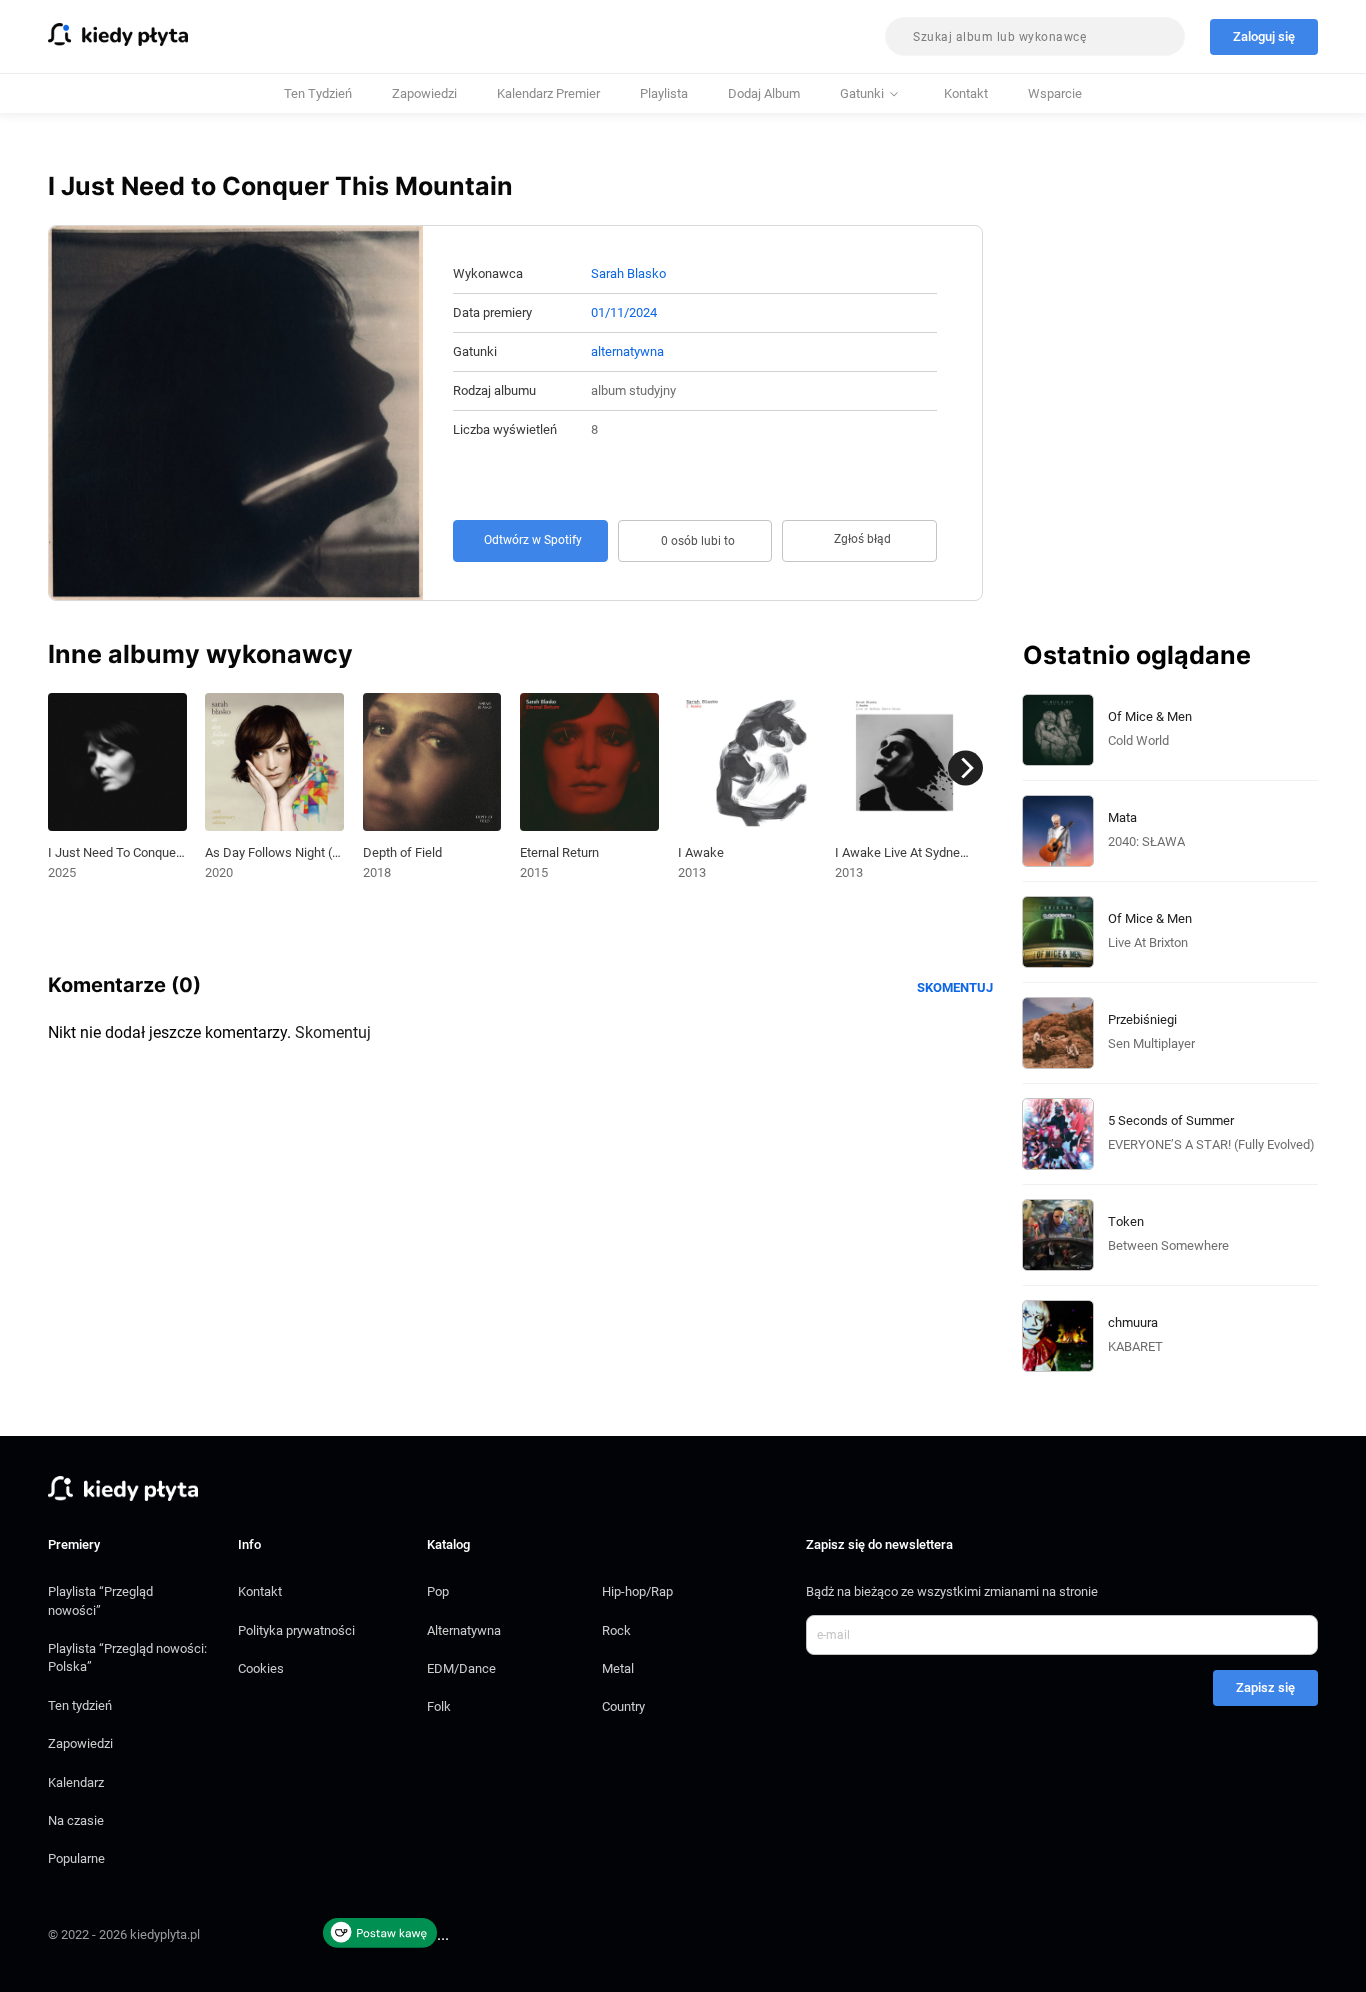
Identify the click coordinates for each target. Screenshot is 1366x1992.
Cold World (1138, 740)
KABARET (1135, 1346)
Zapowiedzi (424, 93)
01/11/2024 (624, 312)
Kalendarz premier (548, 93)
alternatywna (627, 351)
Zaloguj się (1264, 36)
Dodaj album (764, 93)
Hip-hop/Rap (637, 1591)
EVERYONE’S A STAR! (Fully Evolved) (1211, 1144)
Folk (439, 1706)
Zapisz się (1265, 1687)
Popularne (76, 1858)
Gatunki (862, 93)
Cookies (261, 1668)
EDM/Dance (461, 1668)
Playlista (664, 93)
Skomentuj (955, 987)
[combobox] (1035, 36)
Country (623, 1706)
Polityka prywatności (296, 1630)
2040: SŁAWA (1146, 841)
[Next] (965, 768)
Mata (1122, 817)
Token (1126, 1221)
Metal (618, 1668)
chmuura (1133, 1322)
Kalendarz (76, 1782)
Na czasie (76, 1820)
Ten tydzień (318, 93)
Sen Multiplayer (1151, 1043)
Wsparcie (1055, 93)
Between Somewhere (1168, 1245)
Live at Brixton (1148, 942)
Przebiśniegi (1142, 1019)
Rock (616, 1630)
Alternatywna (464, 1630)
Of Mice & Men (1150, 716)
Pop (438, 1591)
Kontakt (966, 93)
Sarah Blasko (628, 273)
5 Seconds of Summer (1171, 1120)
